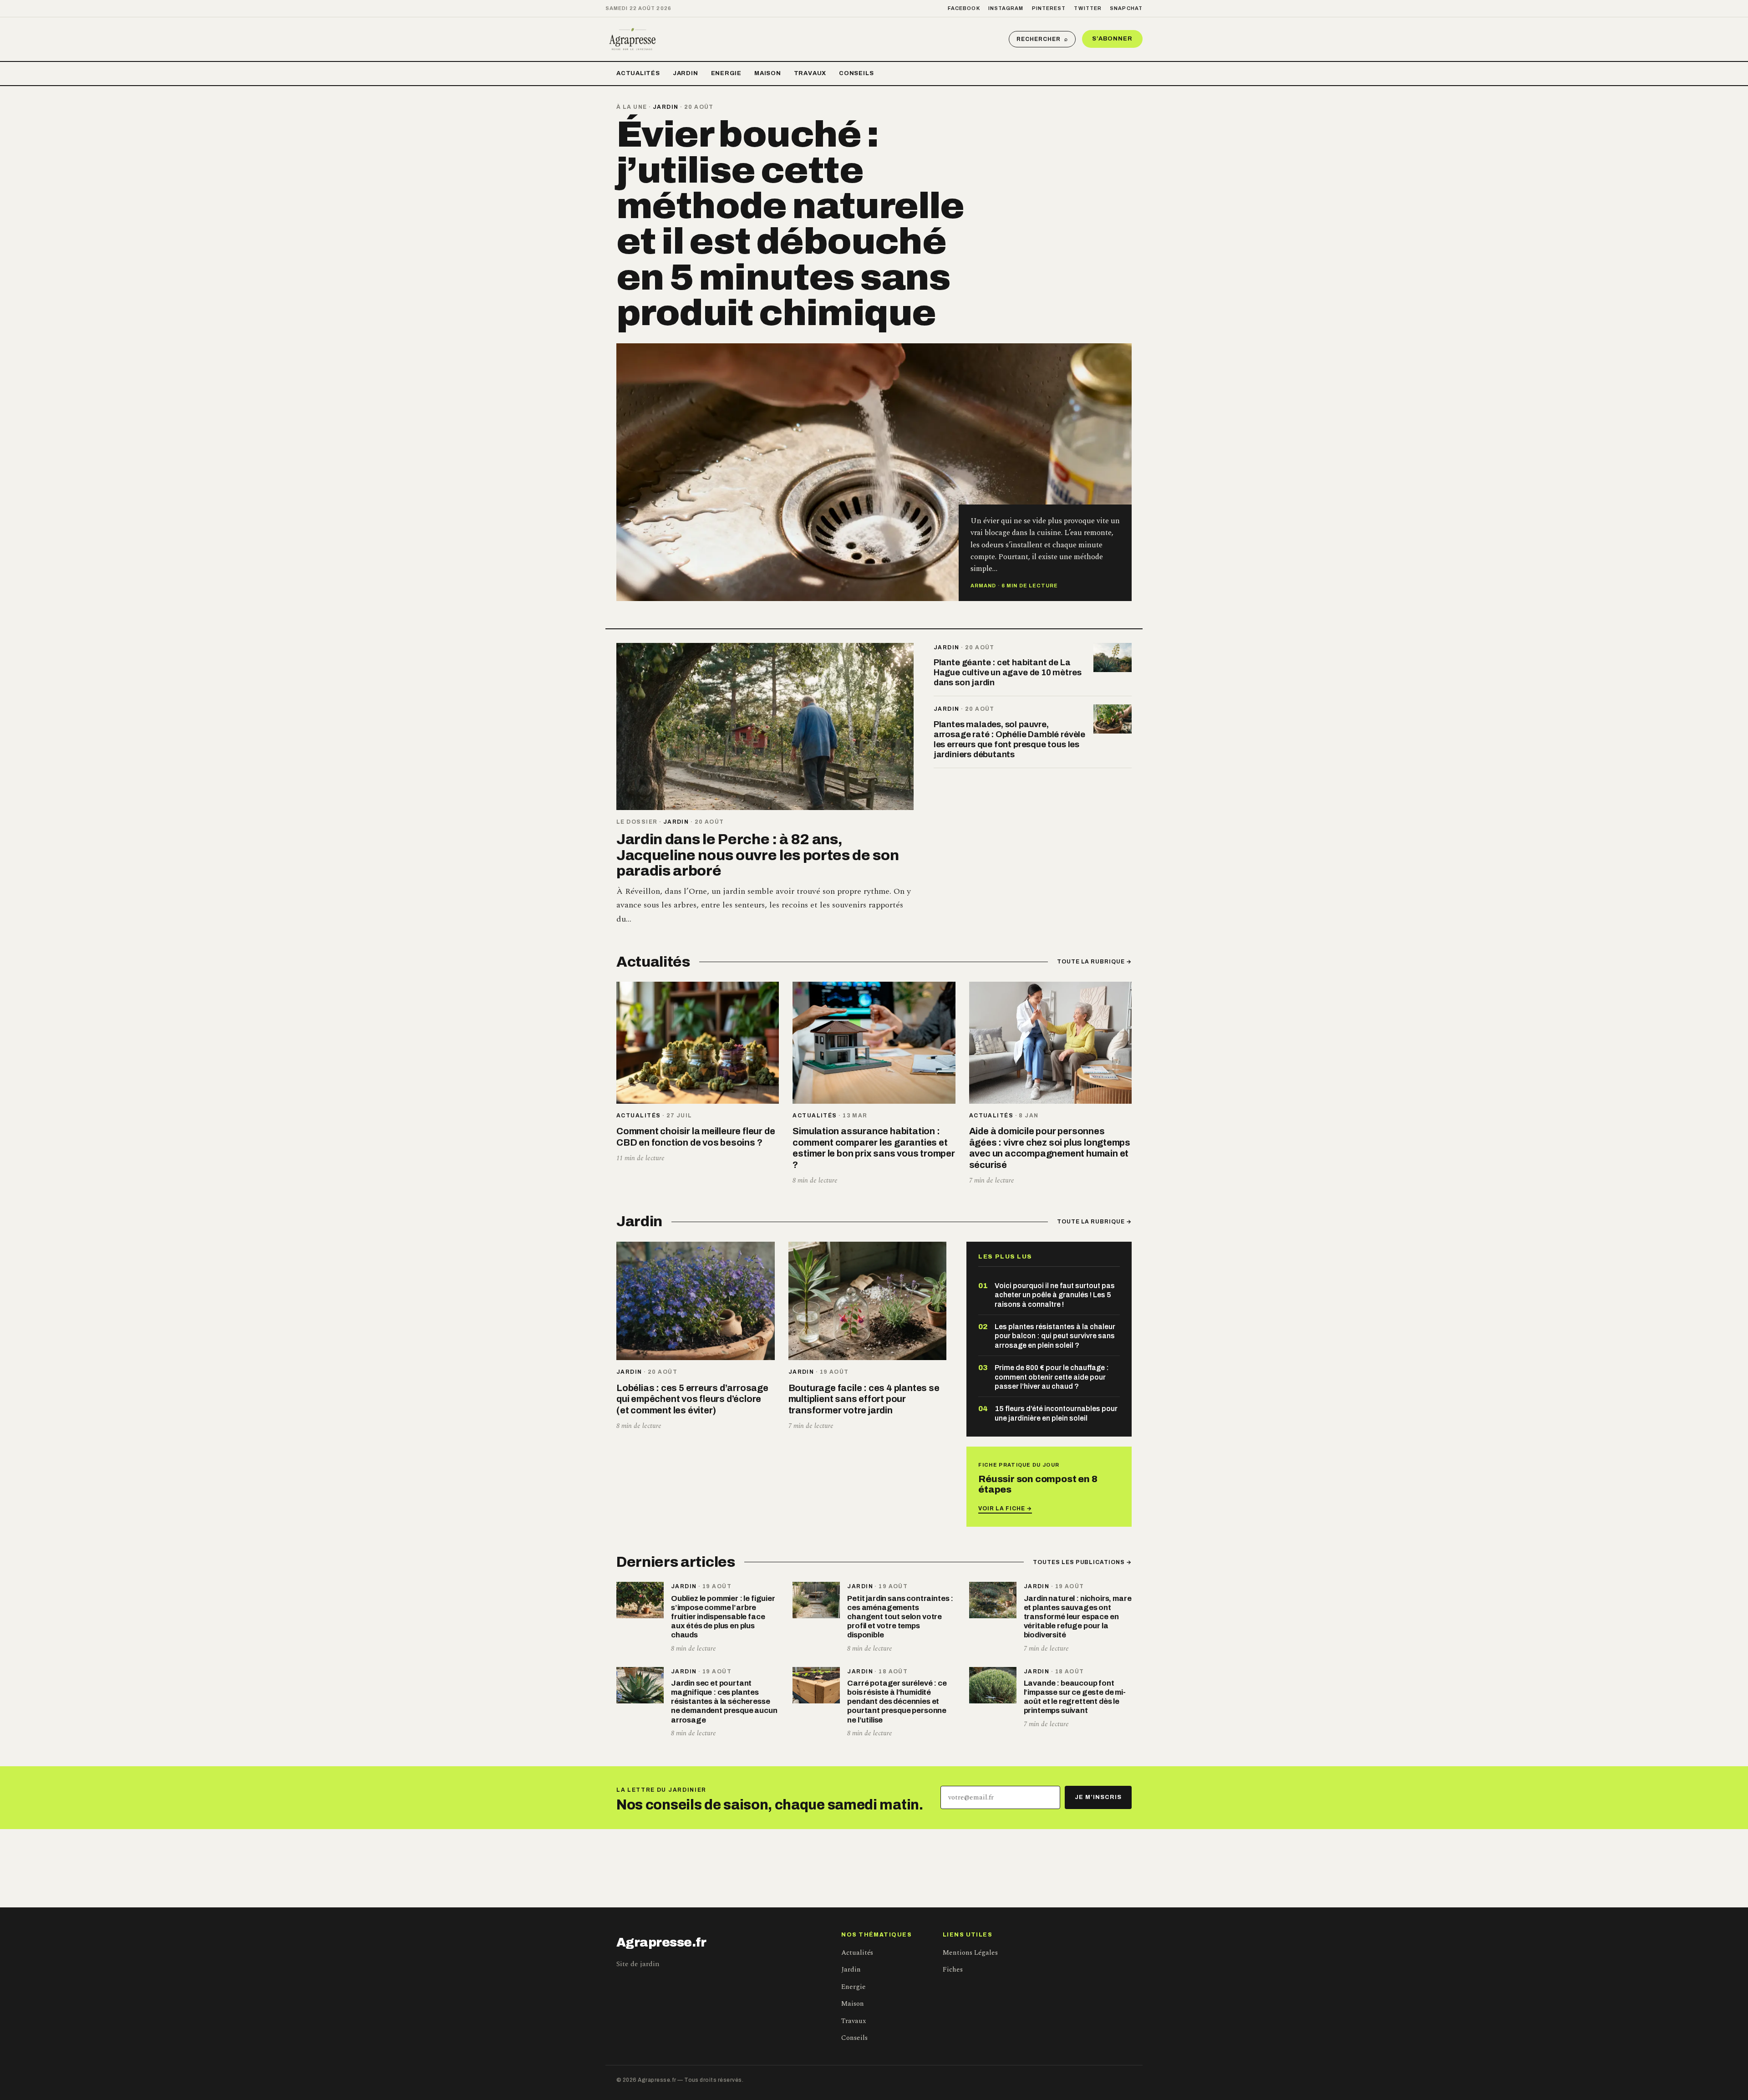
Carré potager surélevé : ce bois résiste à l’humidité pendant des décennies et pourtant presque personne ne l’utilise (897, 1702)
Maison (768, 73)
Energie (726, 73)
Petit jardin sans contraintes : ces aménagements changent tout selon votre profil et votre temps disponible (900, 1617)
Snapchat (1126, 8)
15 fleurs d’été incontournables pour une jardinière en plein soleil (1056, 1413)
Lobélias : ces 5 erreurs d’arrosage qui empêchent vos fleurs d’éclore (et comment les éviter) (692, 1399)
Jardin (686, 73)
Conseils (856, 73)
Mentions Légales (970, 1953)
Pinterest (1049, 8)
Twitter (1088, 8)
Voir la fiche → (1005, 1509)
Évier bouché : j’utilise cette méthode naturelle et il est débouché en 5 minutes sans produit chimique (790, 224)
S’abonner (1112, 39)
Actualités (638, 73)
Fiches (953, 1970)
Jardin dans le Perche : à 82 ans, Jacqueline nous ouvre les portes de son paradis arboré (758, 855)
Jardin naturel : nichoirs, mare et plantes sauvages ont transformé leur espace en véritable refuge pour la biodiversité (1078, 1617)
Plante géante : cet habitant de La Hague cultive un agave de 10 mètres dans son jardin (1008, 673)
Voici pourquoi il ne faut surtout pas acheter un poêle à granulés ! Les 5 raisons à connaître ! (1055, 1295)
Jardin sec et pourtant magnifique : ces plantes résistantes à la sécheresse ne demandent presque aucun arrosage (724, 1702)
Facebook (964, 8)
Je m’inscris (1098, 1797)
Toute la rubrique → (1094, 962)
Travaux (810, 73)
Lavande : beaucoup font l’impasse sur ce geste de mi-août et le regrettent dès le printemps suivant (1075, 1697)
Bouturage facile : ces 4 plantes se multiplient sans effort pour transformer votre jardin (864, 1399)
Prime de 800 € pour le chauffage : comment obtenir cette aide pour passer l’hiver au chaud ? (1052, 1377)
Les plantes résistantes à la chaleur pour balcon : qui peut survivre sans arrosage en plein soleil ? (1055, 1336)
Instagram (1006, 8)
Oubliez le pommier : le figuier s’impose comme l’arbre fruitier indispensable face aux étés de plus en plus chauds (723, 1617)
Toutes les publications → (1082, 1562)
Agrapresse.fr (661, 1942)
